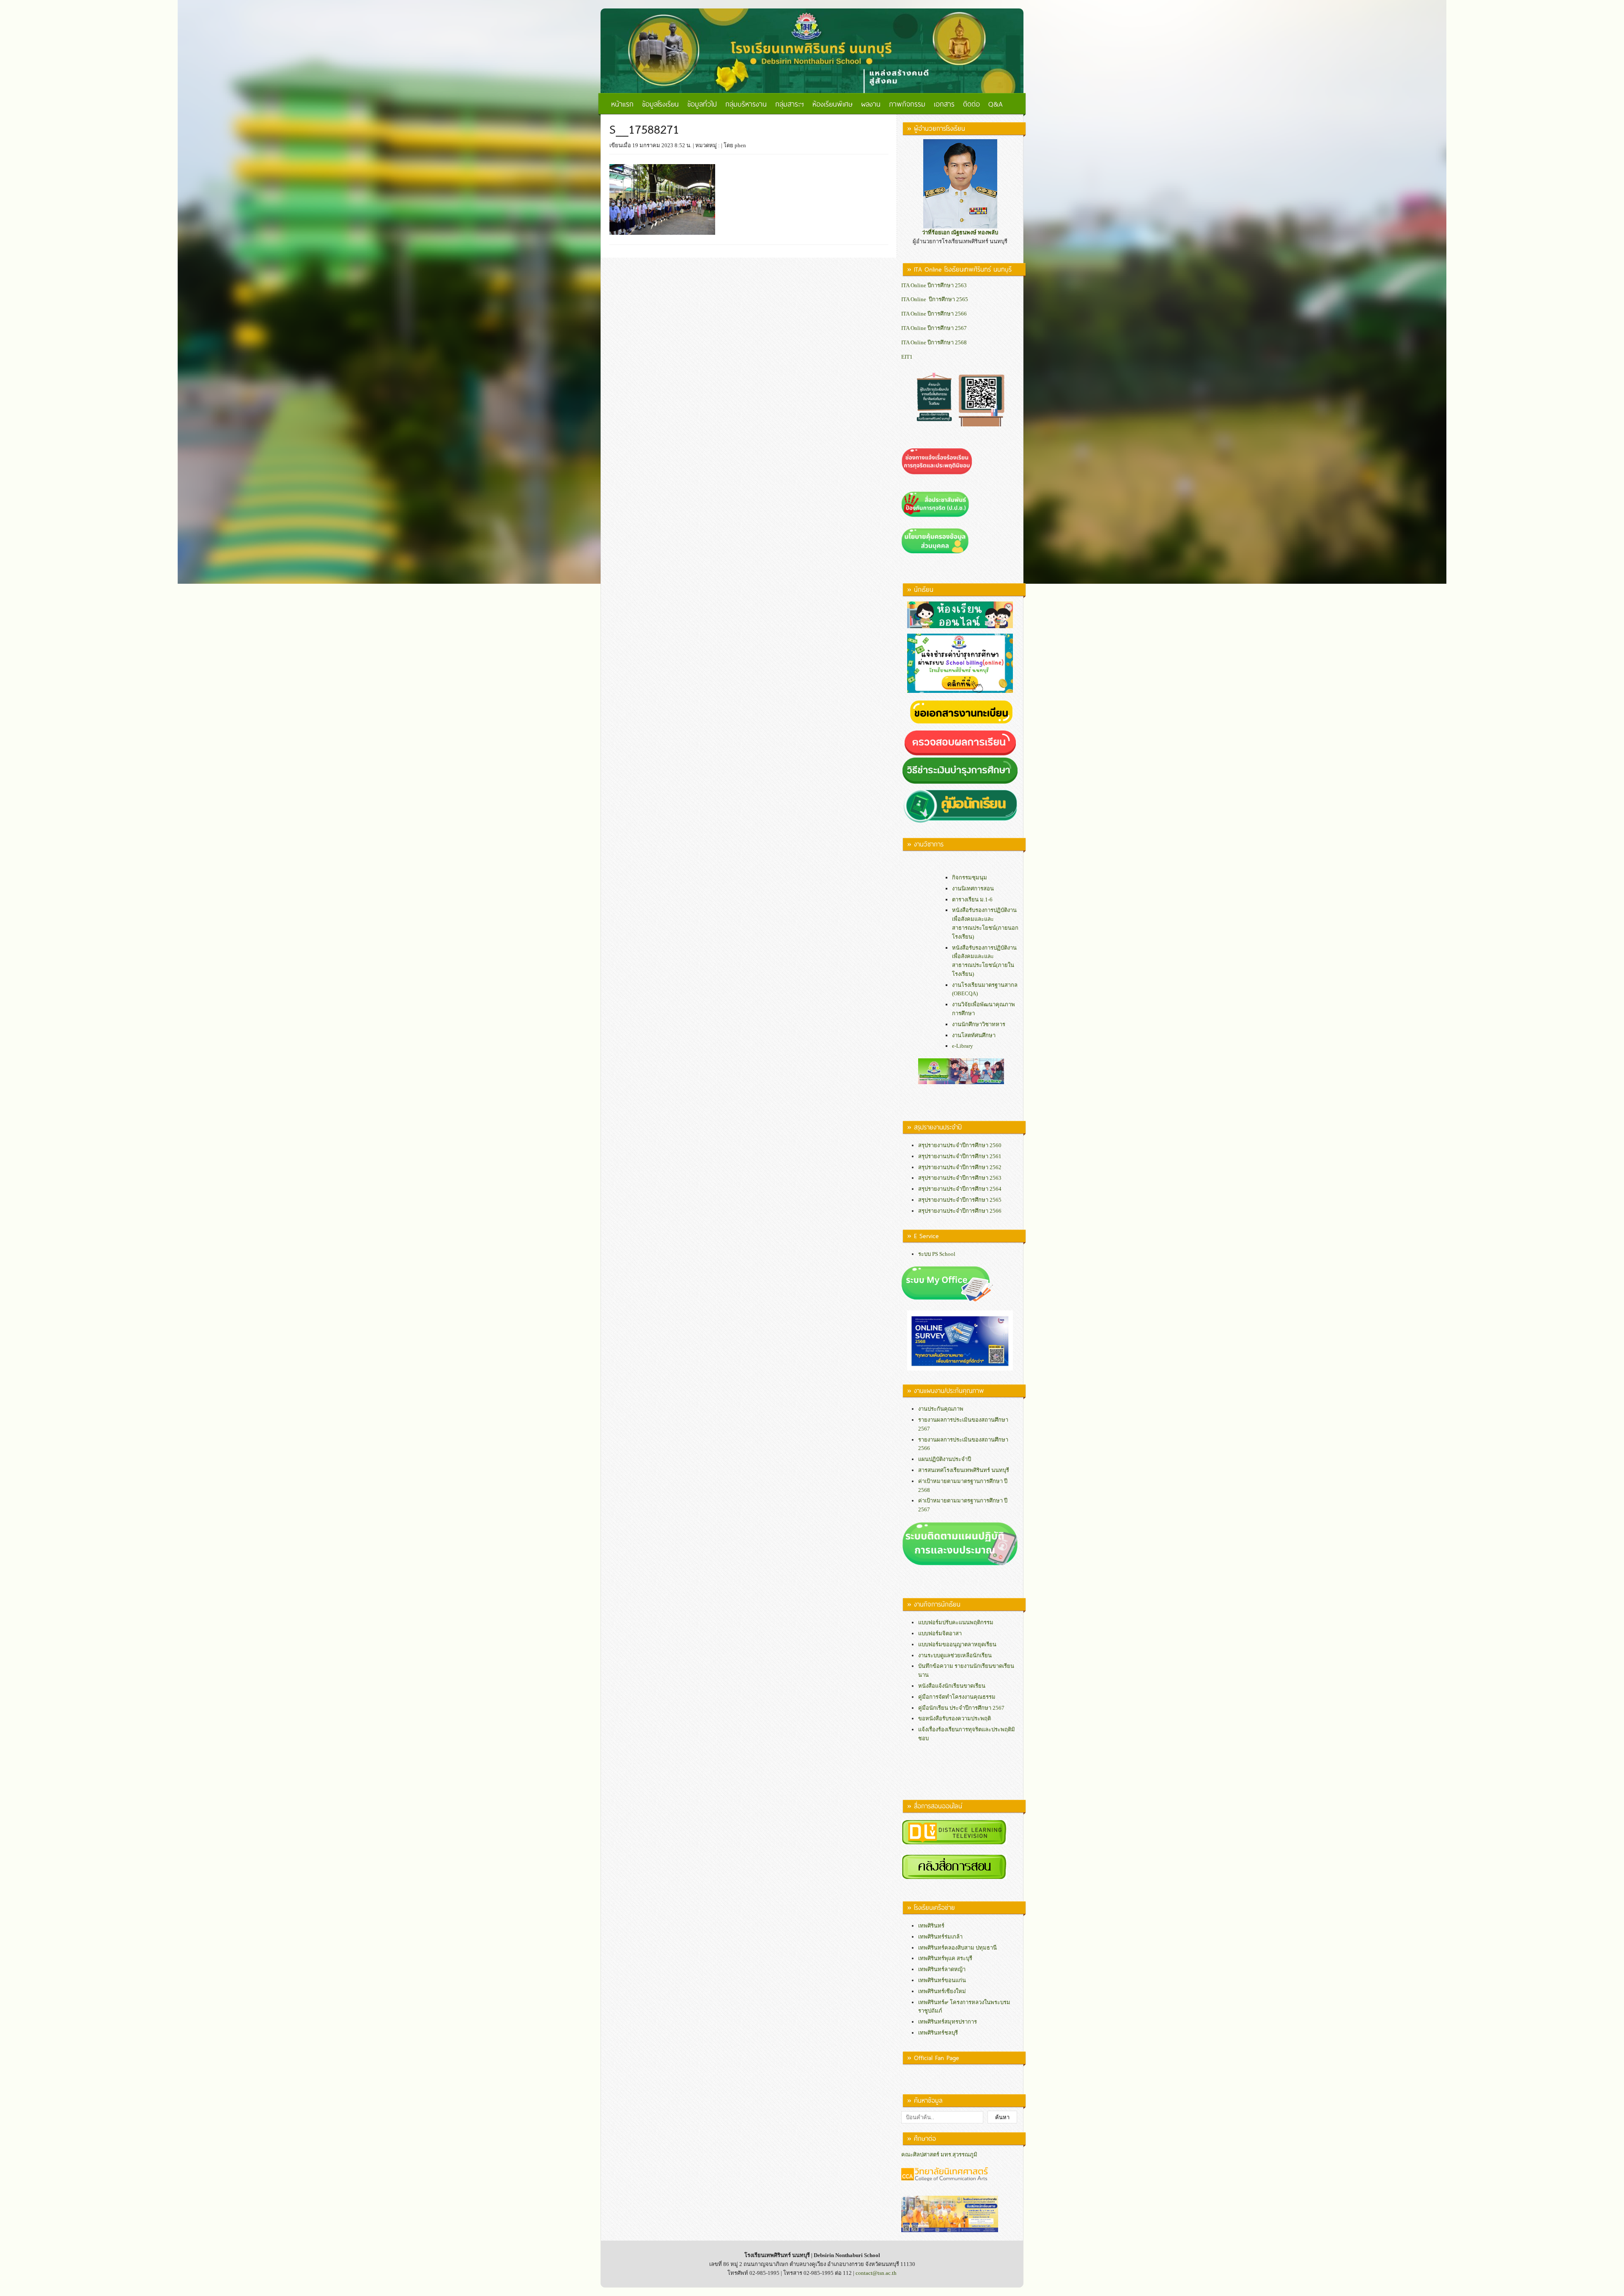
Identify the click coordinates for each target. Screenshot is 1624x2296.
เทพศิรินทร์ (931, 1926)
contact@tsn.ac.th (876, 2273)
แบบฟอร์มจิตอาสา (940, 1633)
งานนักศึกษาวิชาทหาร (979, 1024)
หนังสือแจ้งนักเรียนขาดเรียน (952, 1686)
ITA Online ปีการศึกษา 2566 (934, 314)
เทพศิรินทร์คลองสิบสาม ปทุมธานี (957, 1948)
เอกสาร (944, 104)
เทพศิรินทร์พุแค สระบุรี (945, 1958)
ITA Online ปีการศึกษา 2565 (935, 299)
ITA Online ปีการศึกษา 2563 (934, 285)
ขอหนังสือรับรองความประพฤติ (955, 1718)
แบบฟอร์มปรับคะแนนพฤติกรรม (956, 1622)
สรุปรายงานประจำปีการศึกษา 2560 (960, 1145)
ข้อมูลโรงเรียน (660, 104)
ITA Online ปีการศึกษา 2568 (934, 342)
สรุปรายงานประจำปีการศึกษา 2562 (960, 1167)
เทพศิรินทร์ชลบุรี (938, 2033)
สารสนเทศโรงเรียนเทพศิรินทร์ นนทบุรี (964, 1470)
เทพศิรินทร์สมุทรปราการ (948, 2022)
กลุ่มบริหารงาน (746, 104)
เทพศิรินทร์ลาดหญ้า (942, 1969)
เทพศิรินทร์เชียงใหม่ (942, 1991)
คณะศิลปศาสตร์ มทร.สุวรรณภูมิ (939, 2155)
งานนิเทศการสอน (973, 888)
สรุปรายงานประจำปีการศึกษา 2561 (960, 1156)
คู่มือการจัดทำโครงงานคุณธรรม (957, 1697)
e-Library (963, 1046)
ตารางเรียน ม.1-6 (972, 899)
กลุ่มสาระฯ (790, 104)
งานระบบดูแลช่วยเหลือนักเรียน (955, 1655)
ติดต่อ (971, 104)
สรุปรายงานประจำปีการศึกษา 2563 (960, 1178)
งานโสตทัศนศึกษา (974, 1035)
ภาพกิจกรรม (907, 104)
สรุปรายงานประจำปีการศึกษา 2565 (960, 1200)
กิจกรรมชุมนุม (970, 877)
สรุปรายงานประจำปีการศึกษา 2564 (960, 1189)
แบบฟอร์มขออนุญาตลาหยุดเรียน (957, 1644)
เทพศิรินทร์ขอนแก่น (942, 1980)
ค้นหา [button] (1002, 2117)
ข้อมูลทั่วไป (702, 104)
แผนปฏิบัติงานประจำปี (945, 1459)
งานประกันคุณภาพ (941, 1409)
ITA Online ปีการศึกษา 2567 (934, 328)
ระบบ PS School (937, 1254)
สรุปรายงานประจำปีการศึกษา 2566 (960, 1211)
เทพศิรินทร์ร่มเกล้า (940, 1937)
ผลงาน (871, 104)
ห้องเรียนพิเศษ (833, 104)
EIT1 (907, 357)
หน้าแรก (622, 104)
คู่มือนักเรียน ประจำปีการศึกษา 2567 (961, 1708)
